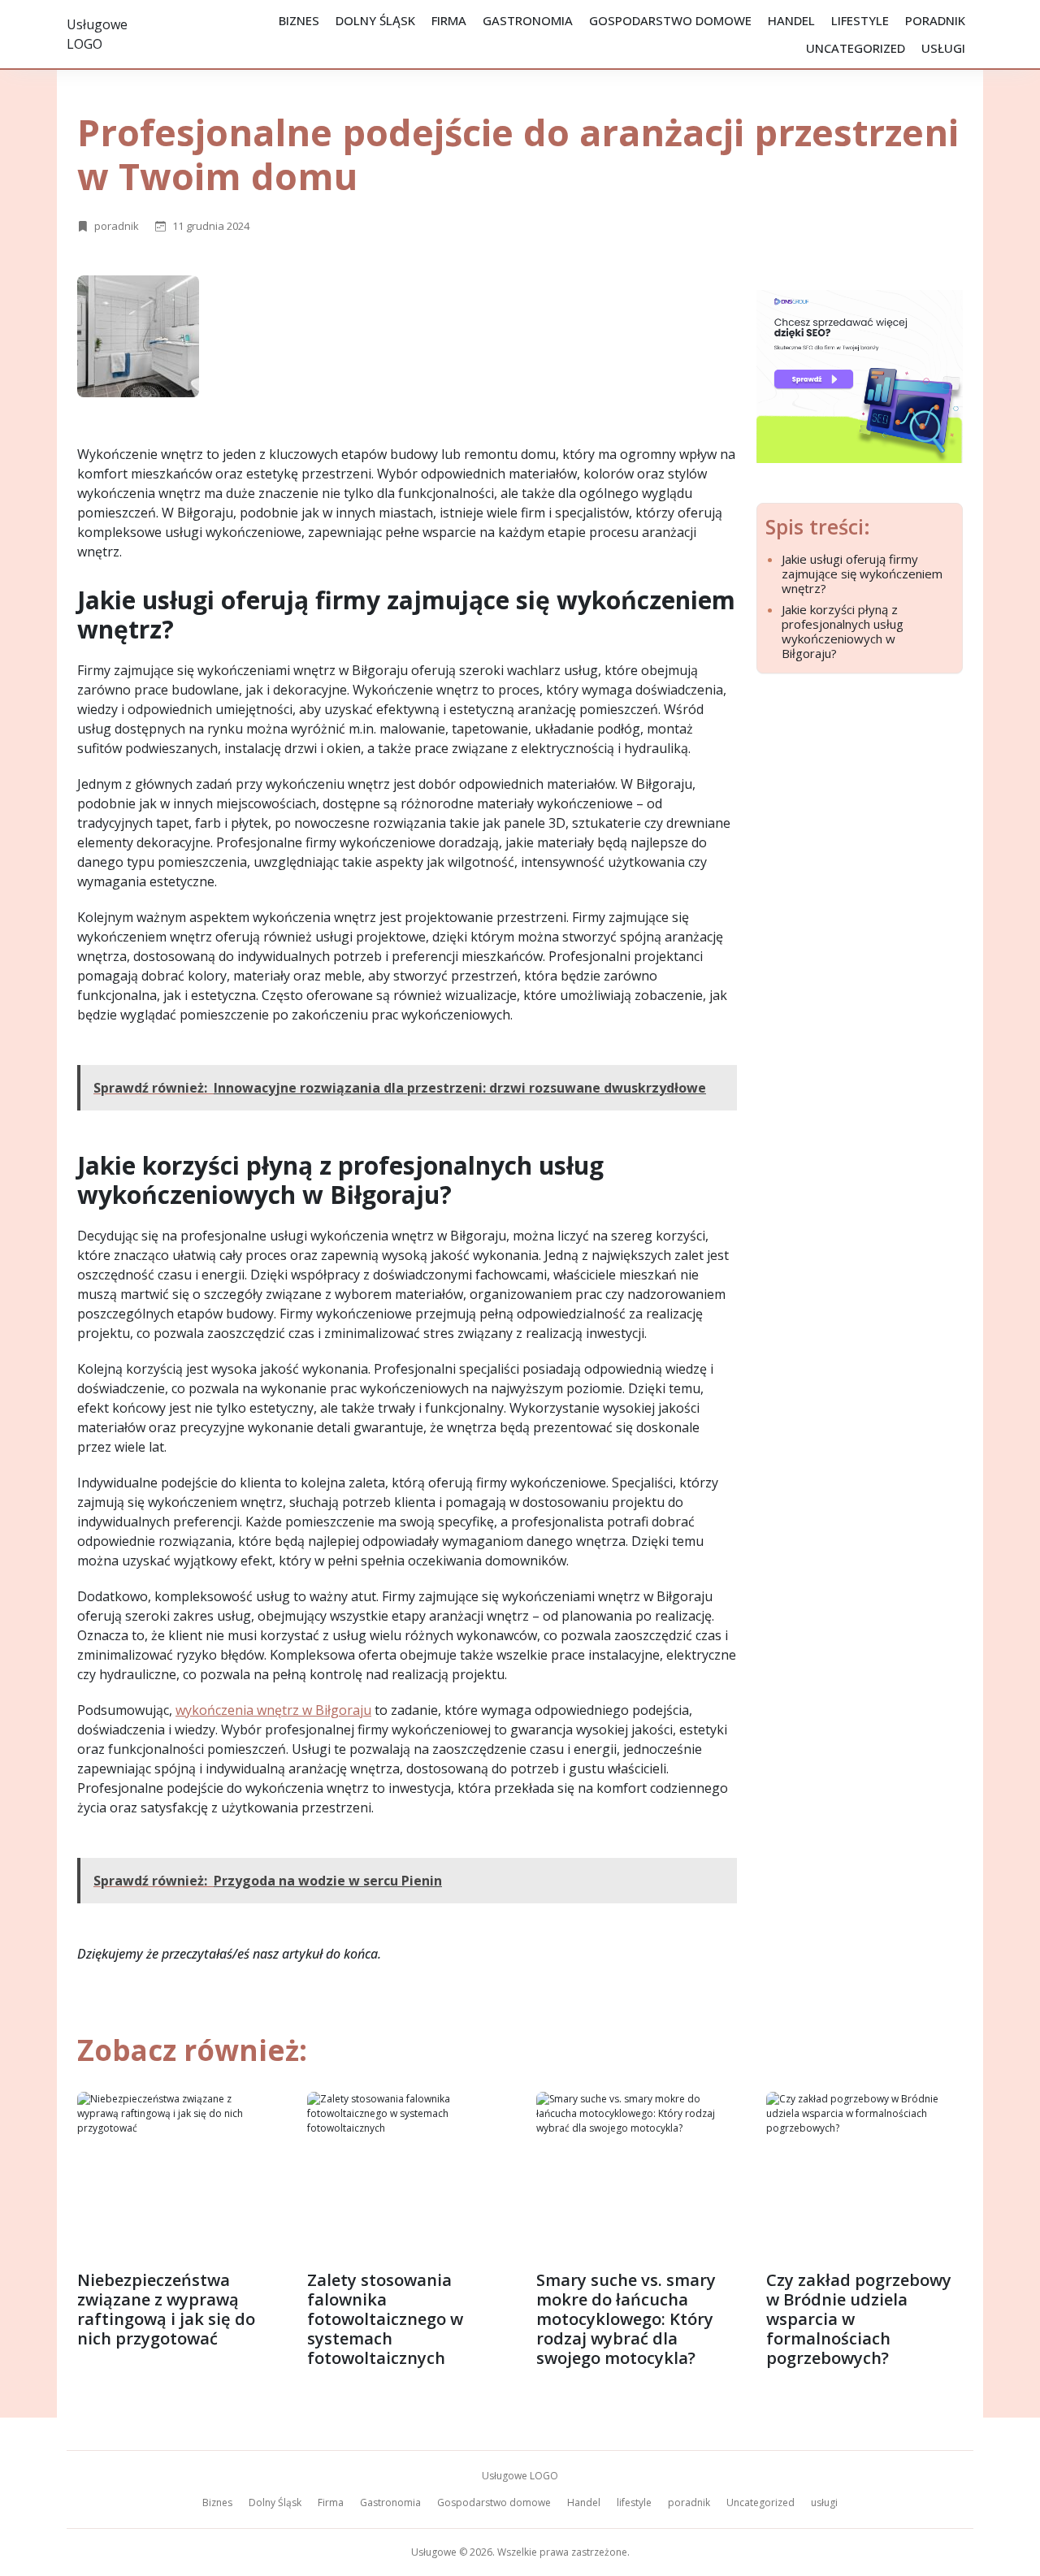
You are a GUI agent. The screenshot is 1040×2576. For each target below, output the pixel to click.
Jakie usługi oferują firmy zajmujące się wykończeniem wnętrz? (862, 574)
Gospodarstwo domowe (670, 20)
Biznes (299, 20)
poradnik (935, 20)
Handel (791, 20)
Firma (449, 20)
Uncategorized (856, 48)
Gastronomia (528, 20)
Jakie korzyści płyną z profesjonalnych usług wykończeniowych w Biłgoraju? (843, 631)
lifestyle (860, 20)
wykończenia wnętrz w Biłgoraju (273, 1710)
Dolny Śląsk (375, 20)
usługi (943, 48)
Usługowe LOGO (520, 2476)
